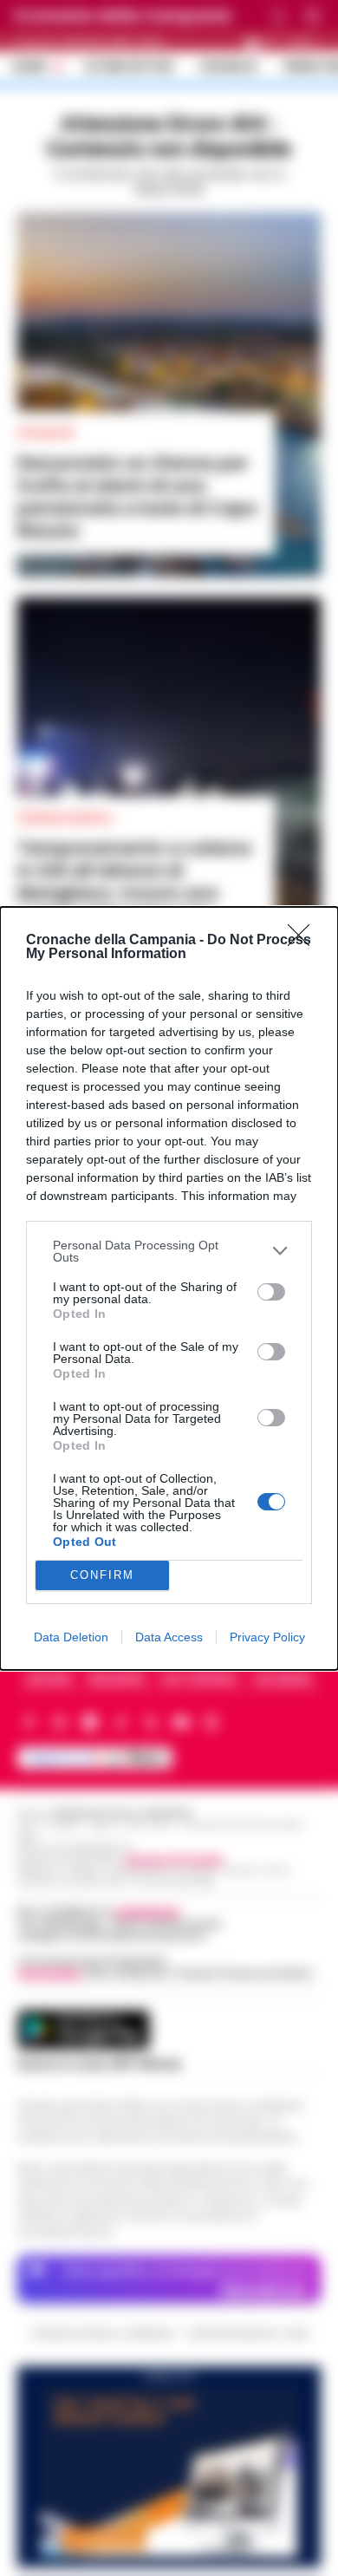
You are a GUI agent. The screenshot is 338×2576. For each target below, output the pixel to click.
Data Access (169, 1637)
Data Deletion (71, 1637)
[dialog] (169, 1288)
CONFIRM (102, 1575)
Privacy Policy (267, 1637)
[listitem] (169, 1251)
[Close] (304, 941)
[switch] (271, 1292)
